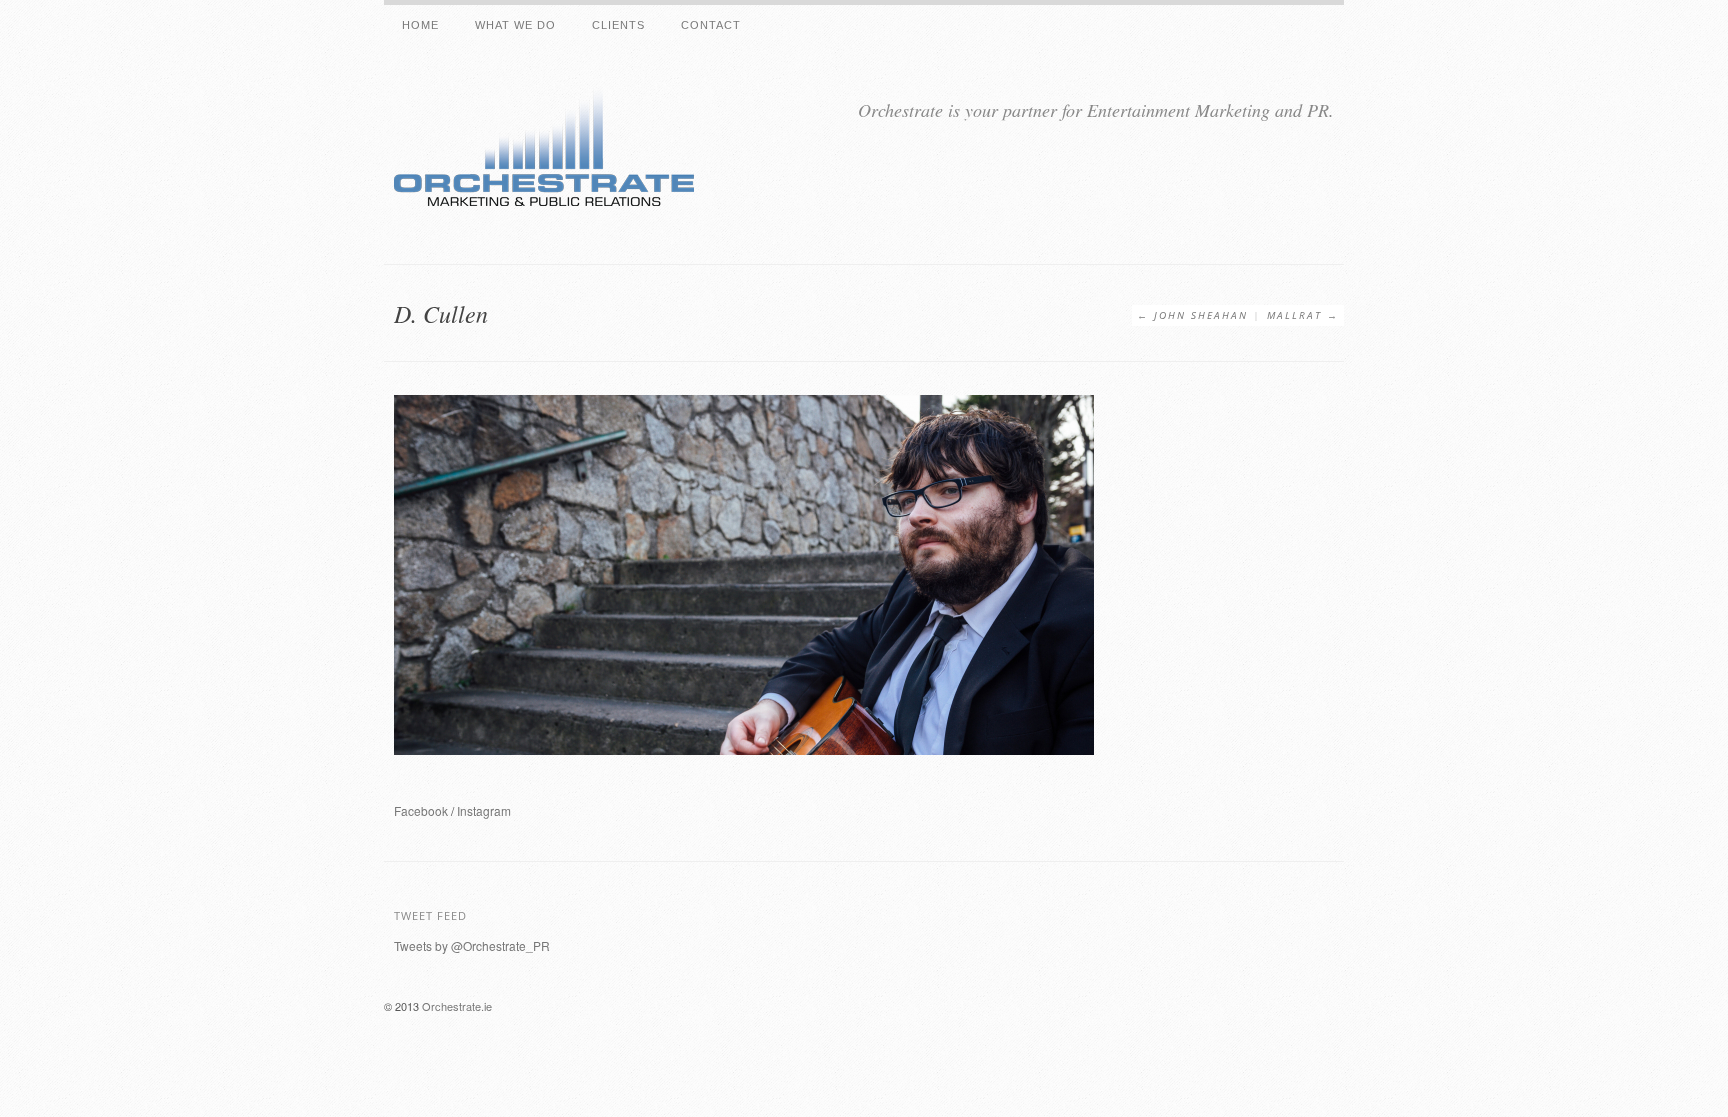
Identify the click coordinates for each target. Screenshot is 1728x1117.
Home (420, 25)
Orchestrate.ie (457, 1006)
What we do (515, 25)
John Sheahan (1201, 315)
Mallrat (1294, 315)
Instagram (484, 810)
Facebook (421, 810)
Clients (618, 25)
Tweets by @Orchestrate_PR (472, 945)
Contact (711, 25)
